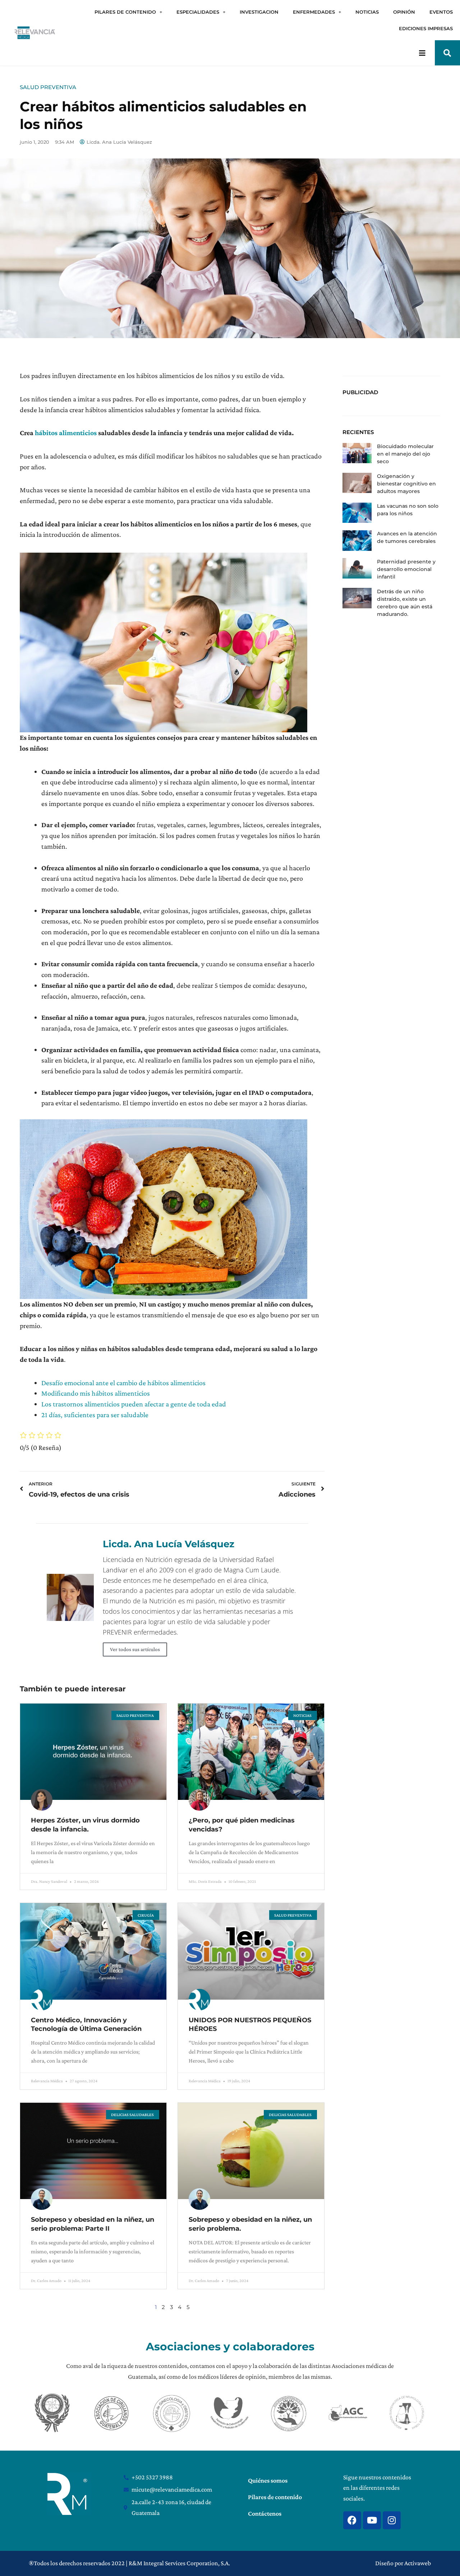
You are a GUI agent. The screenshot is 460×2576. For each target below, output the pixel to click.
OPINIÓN (404, 12)
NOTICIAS (367, 12)
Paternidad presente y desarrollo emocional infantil (406, 569)
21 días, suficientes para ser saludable (95, 1415)
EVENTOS (441, 12)
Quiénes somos (268, 2480)
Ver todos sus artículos (135, 1649)
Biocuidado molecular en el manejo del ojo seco (405, 454)
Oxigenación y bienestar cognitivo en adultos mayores (406, 484)
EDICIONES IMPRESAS (426, 28)
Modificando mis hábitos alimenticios (96, 1393)
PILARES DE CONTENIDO (125, 12)
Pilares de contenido (275, 2497)
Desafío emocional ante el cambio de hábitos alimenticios (123, 1383)
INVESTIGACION (259, 12)
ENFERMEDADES (314, 12)
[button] (447, 53)
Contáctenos (265, 2513)
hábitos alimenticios (66, 433)
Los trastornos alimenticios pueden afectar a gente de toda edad (134, 1404)
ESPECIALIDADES (198, 12)
